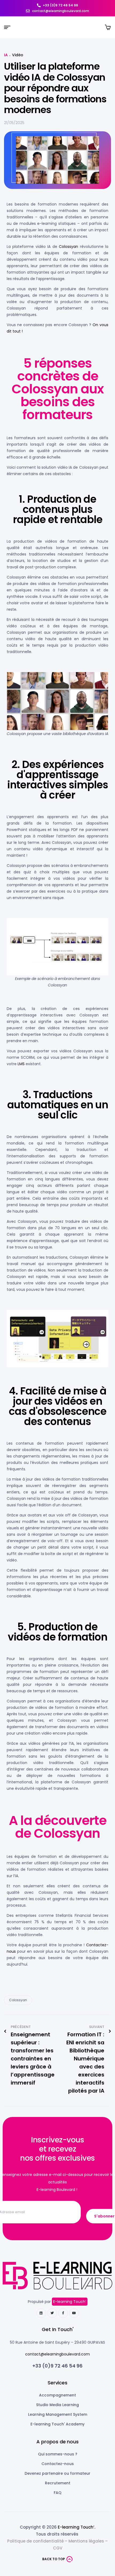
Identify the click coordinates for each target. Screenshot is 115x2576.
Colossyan (68, 247)
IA (6, 55)
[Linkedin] (41, 2313)
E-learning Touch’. (76, 2527)
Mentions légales (86, 2541)
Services (57, 2383)
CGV (58, 2548)
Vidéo (18, 55)
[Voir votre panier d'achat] (108, 27)
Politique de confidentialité (35, 2541)
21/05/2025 (14, 123)
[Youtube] (74, 2313)
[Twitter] (52, 2313)
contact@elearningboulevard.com (57, 2354)
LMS (21, 1064)
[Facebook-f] (63, 2313)
